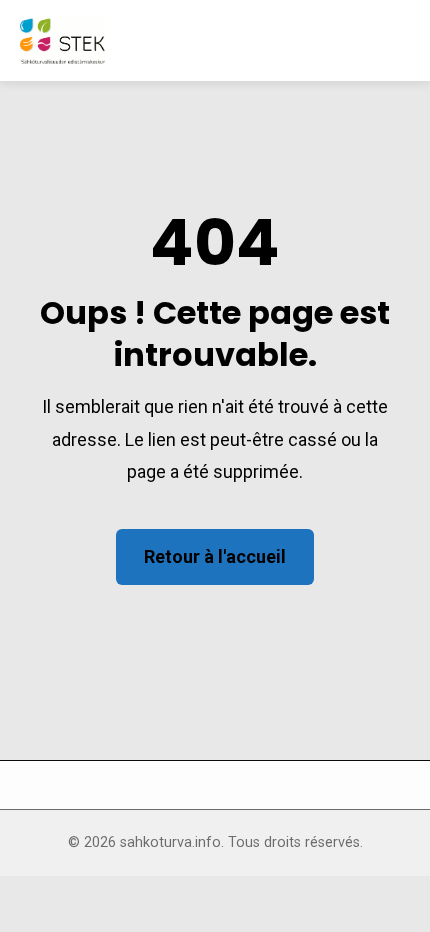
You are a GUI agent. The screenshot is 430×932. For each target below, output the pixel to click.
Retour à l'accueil (215, 556)
